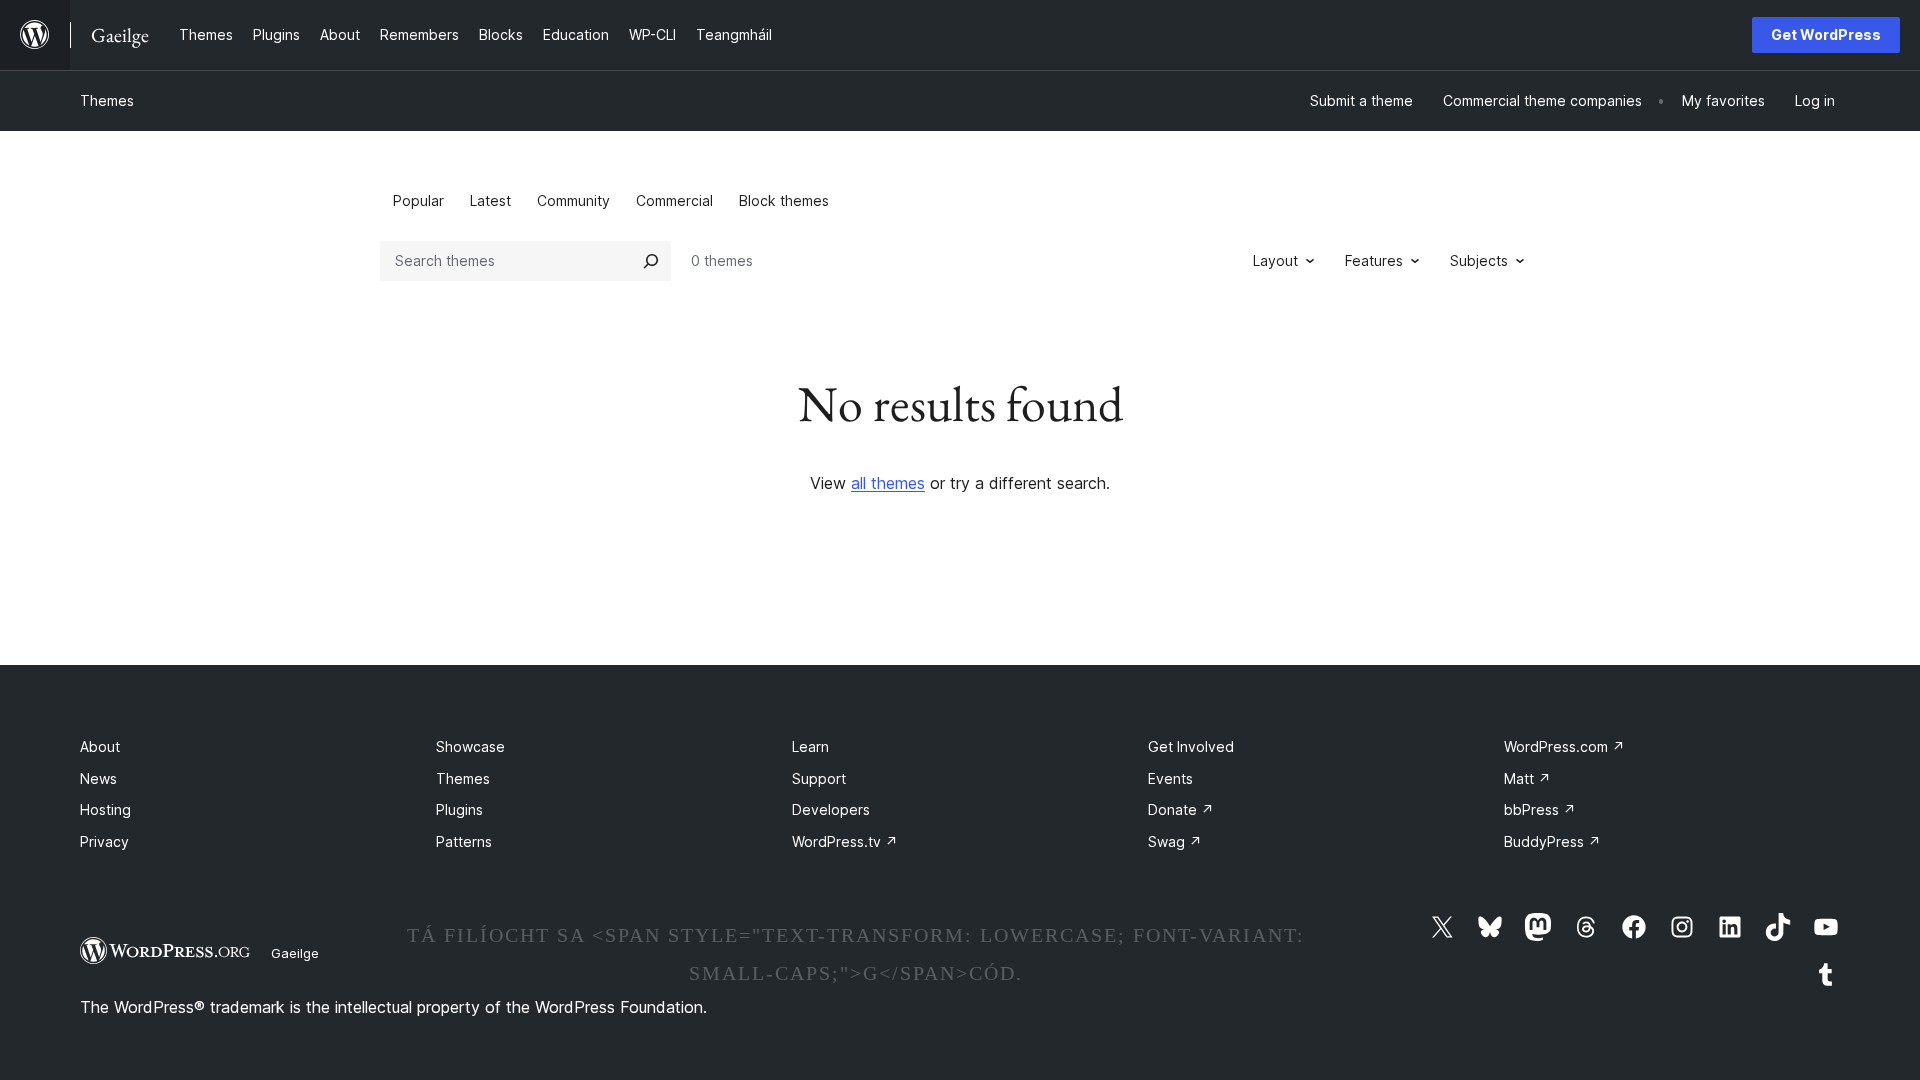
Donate (1181, 809)
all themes (888, 483)
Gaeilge (295, 953)
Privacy (104, 841)
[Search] (651, 261)
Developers (831, 809)
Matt (1527, 778)
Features (1374, 260)
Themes (107, 100)
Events (1170, 778)
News (98, 778)
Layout (1275, 260)
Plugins (459, 809)
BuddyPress (1552, 841)
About (100, 746)
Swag (1175, 841)
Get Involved (1191, 746)
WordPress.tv (845, 841)
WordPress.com (1564, 746)
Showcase (470, 746)
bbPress (1540, 809)
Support (819, 778)
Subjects (1479, 260)
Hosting (105, 809)
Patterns (464, 841)
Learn (810, 746)
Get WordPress (1826, 34)
